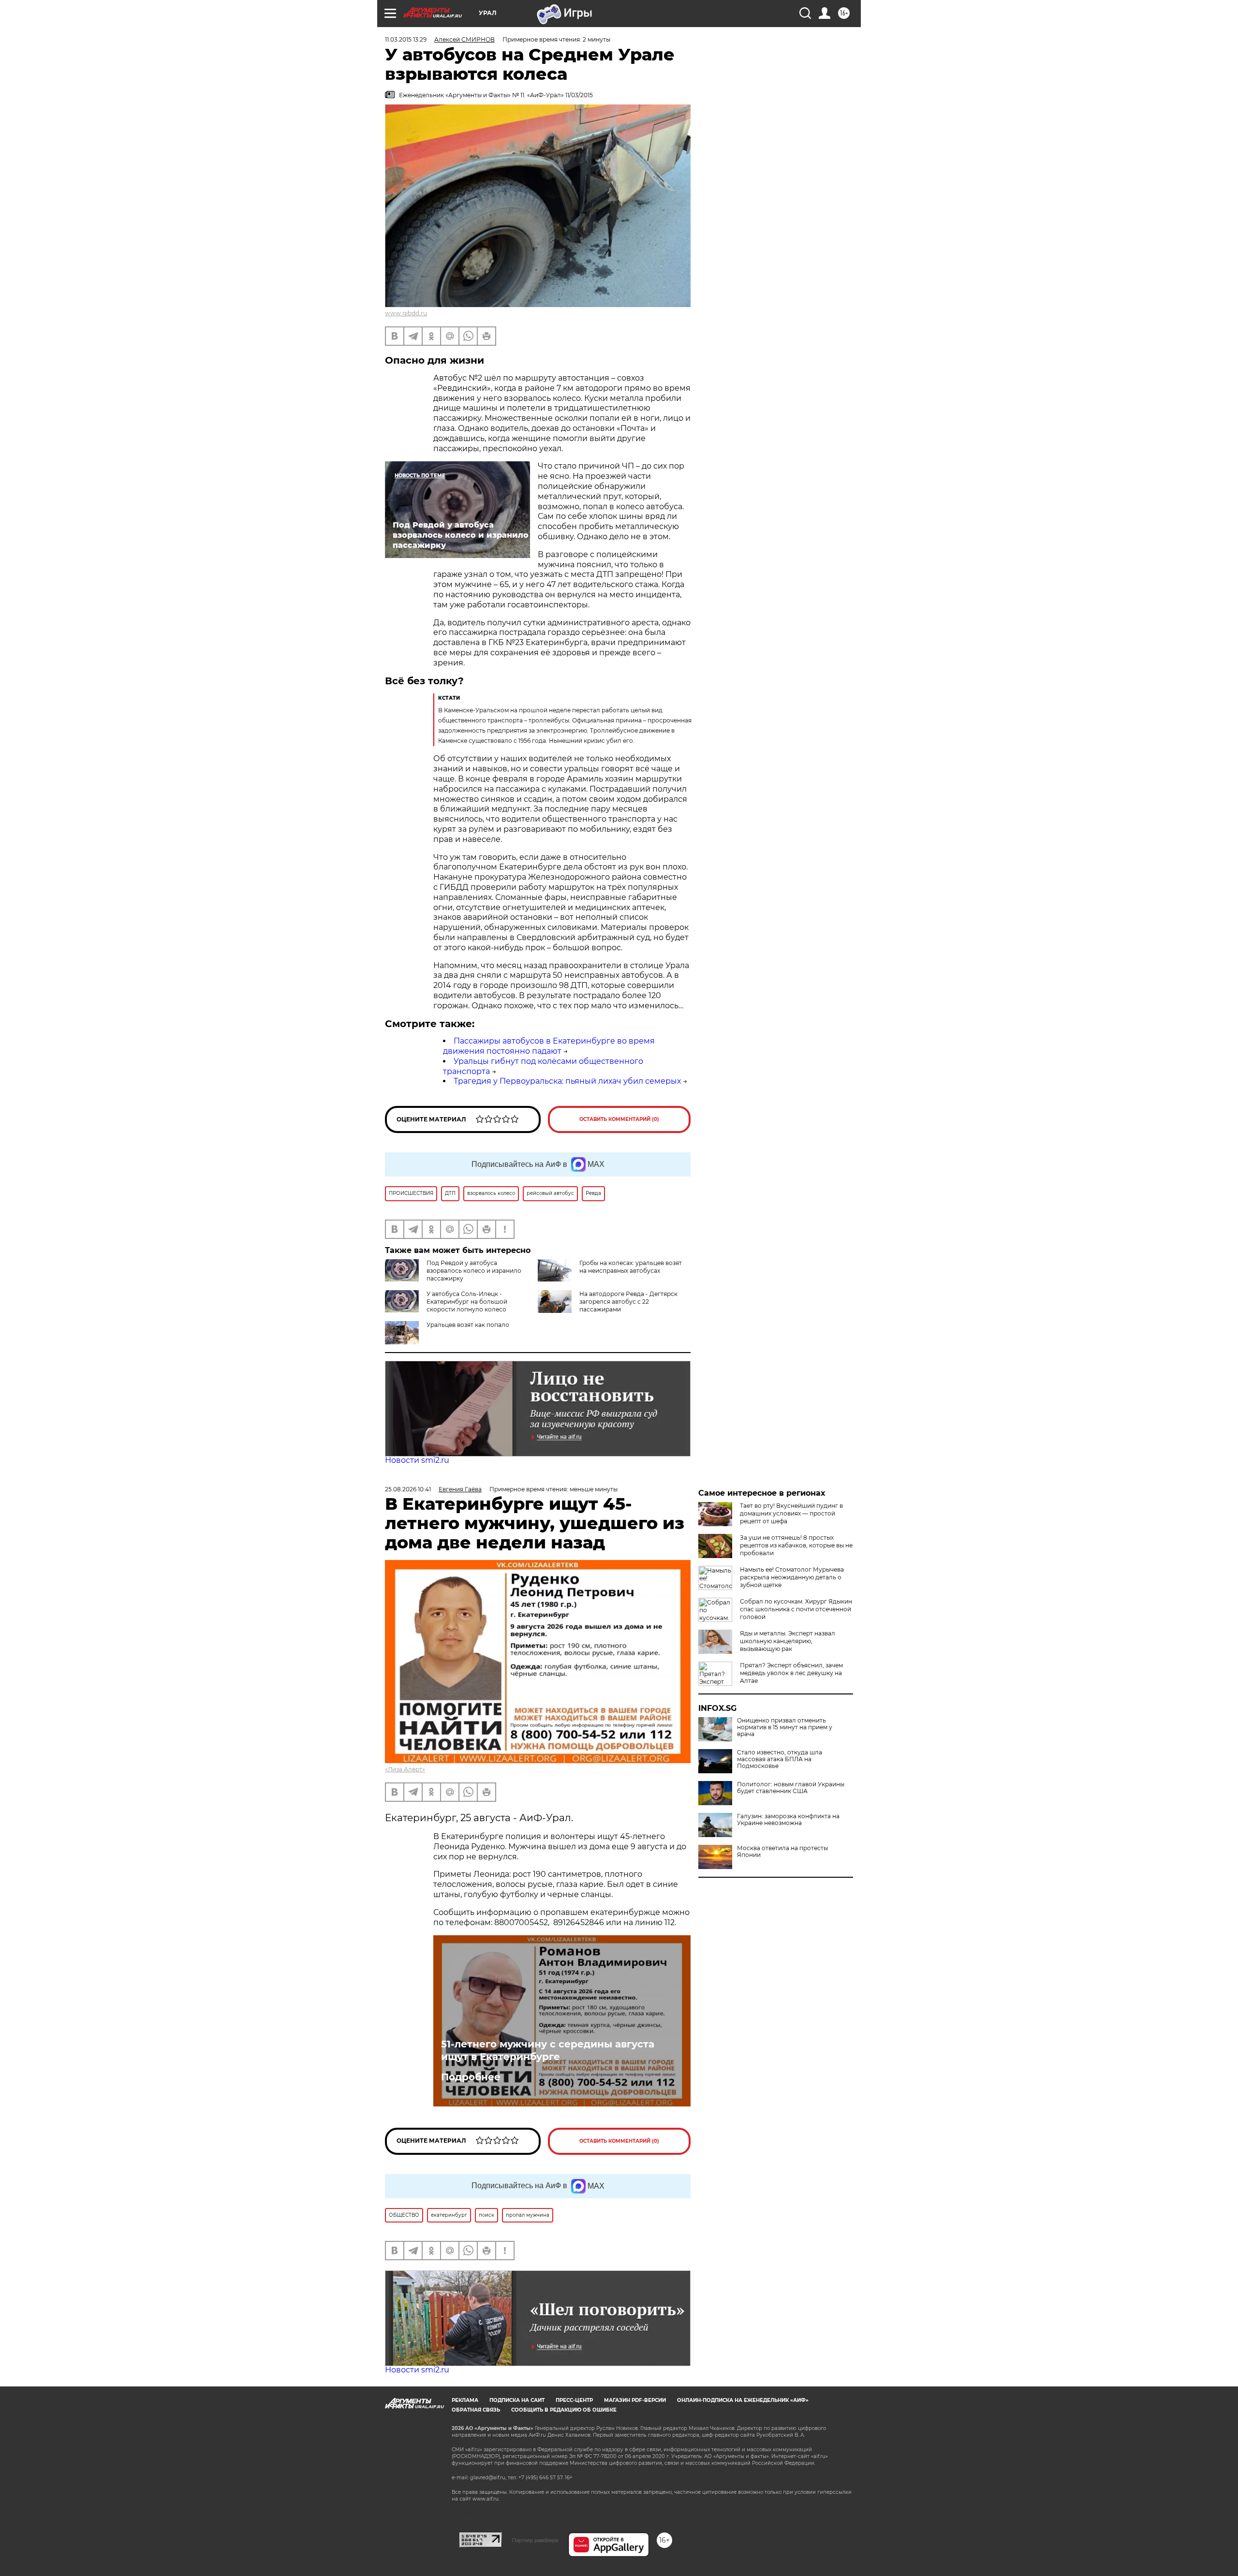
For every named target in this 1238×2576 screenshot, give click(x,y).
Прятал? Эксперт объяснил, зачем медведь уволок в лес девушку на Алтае (791, 1673)
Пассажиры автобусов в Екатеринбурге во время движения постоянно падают (549, 1046)
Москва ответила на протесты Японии (782, 1852)
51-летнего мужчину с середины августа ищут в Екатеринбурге (548, 2050)
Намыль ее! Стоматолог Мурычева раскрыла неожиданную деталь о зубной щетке (792, 1577)
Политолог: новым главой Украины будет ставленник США (791, 1788)
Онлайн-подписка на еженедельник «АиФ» (743, 2400)
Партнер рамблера (535, 2540)
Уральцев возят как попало (468, 1325)
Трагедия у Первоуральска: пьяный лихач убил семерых (567, 1081)
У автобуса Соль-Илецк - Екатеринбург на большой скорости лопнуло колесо (467, 1302)
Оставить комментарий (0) (619, 1119)
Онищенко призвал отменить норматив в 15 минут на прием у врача (785, 1727)
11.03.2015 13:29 (406, 39)
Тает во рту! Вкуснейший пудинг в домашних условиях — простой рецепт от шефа (791, 1513)
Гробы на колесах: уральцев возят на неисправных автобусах (631, 1267)
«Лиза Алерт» (405, 1769)
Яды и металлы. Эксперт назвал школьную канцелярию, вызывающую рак (788, 1641)
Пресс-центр (574, 2400)
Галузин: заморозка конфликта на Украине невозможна (788, 1820)
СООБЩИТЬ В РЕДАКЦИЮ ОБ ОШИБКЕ (564, 2410)
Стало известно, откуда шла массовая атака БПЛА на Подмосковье (780, 1759)
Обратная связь (476, 2410)
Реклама (465, 2400)
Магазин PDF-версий (635, 2400)
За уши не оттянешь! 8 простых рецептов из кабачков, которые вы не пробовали (796, 1545)
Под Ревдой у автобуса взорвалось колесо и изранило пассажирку (474, 1271)
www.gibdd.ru (406, 313)
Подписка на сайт (517, 2400)
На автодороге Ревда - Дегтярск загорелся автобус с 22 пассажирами (628, 1302)
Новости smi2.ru (417, 1460)
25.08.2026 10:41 (408, 1489)
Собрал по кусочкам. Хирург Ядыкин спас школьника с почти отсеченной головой (796, 1609)
